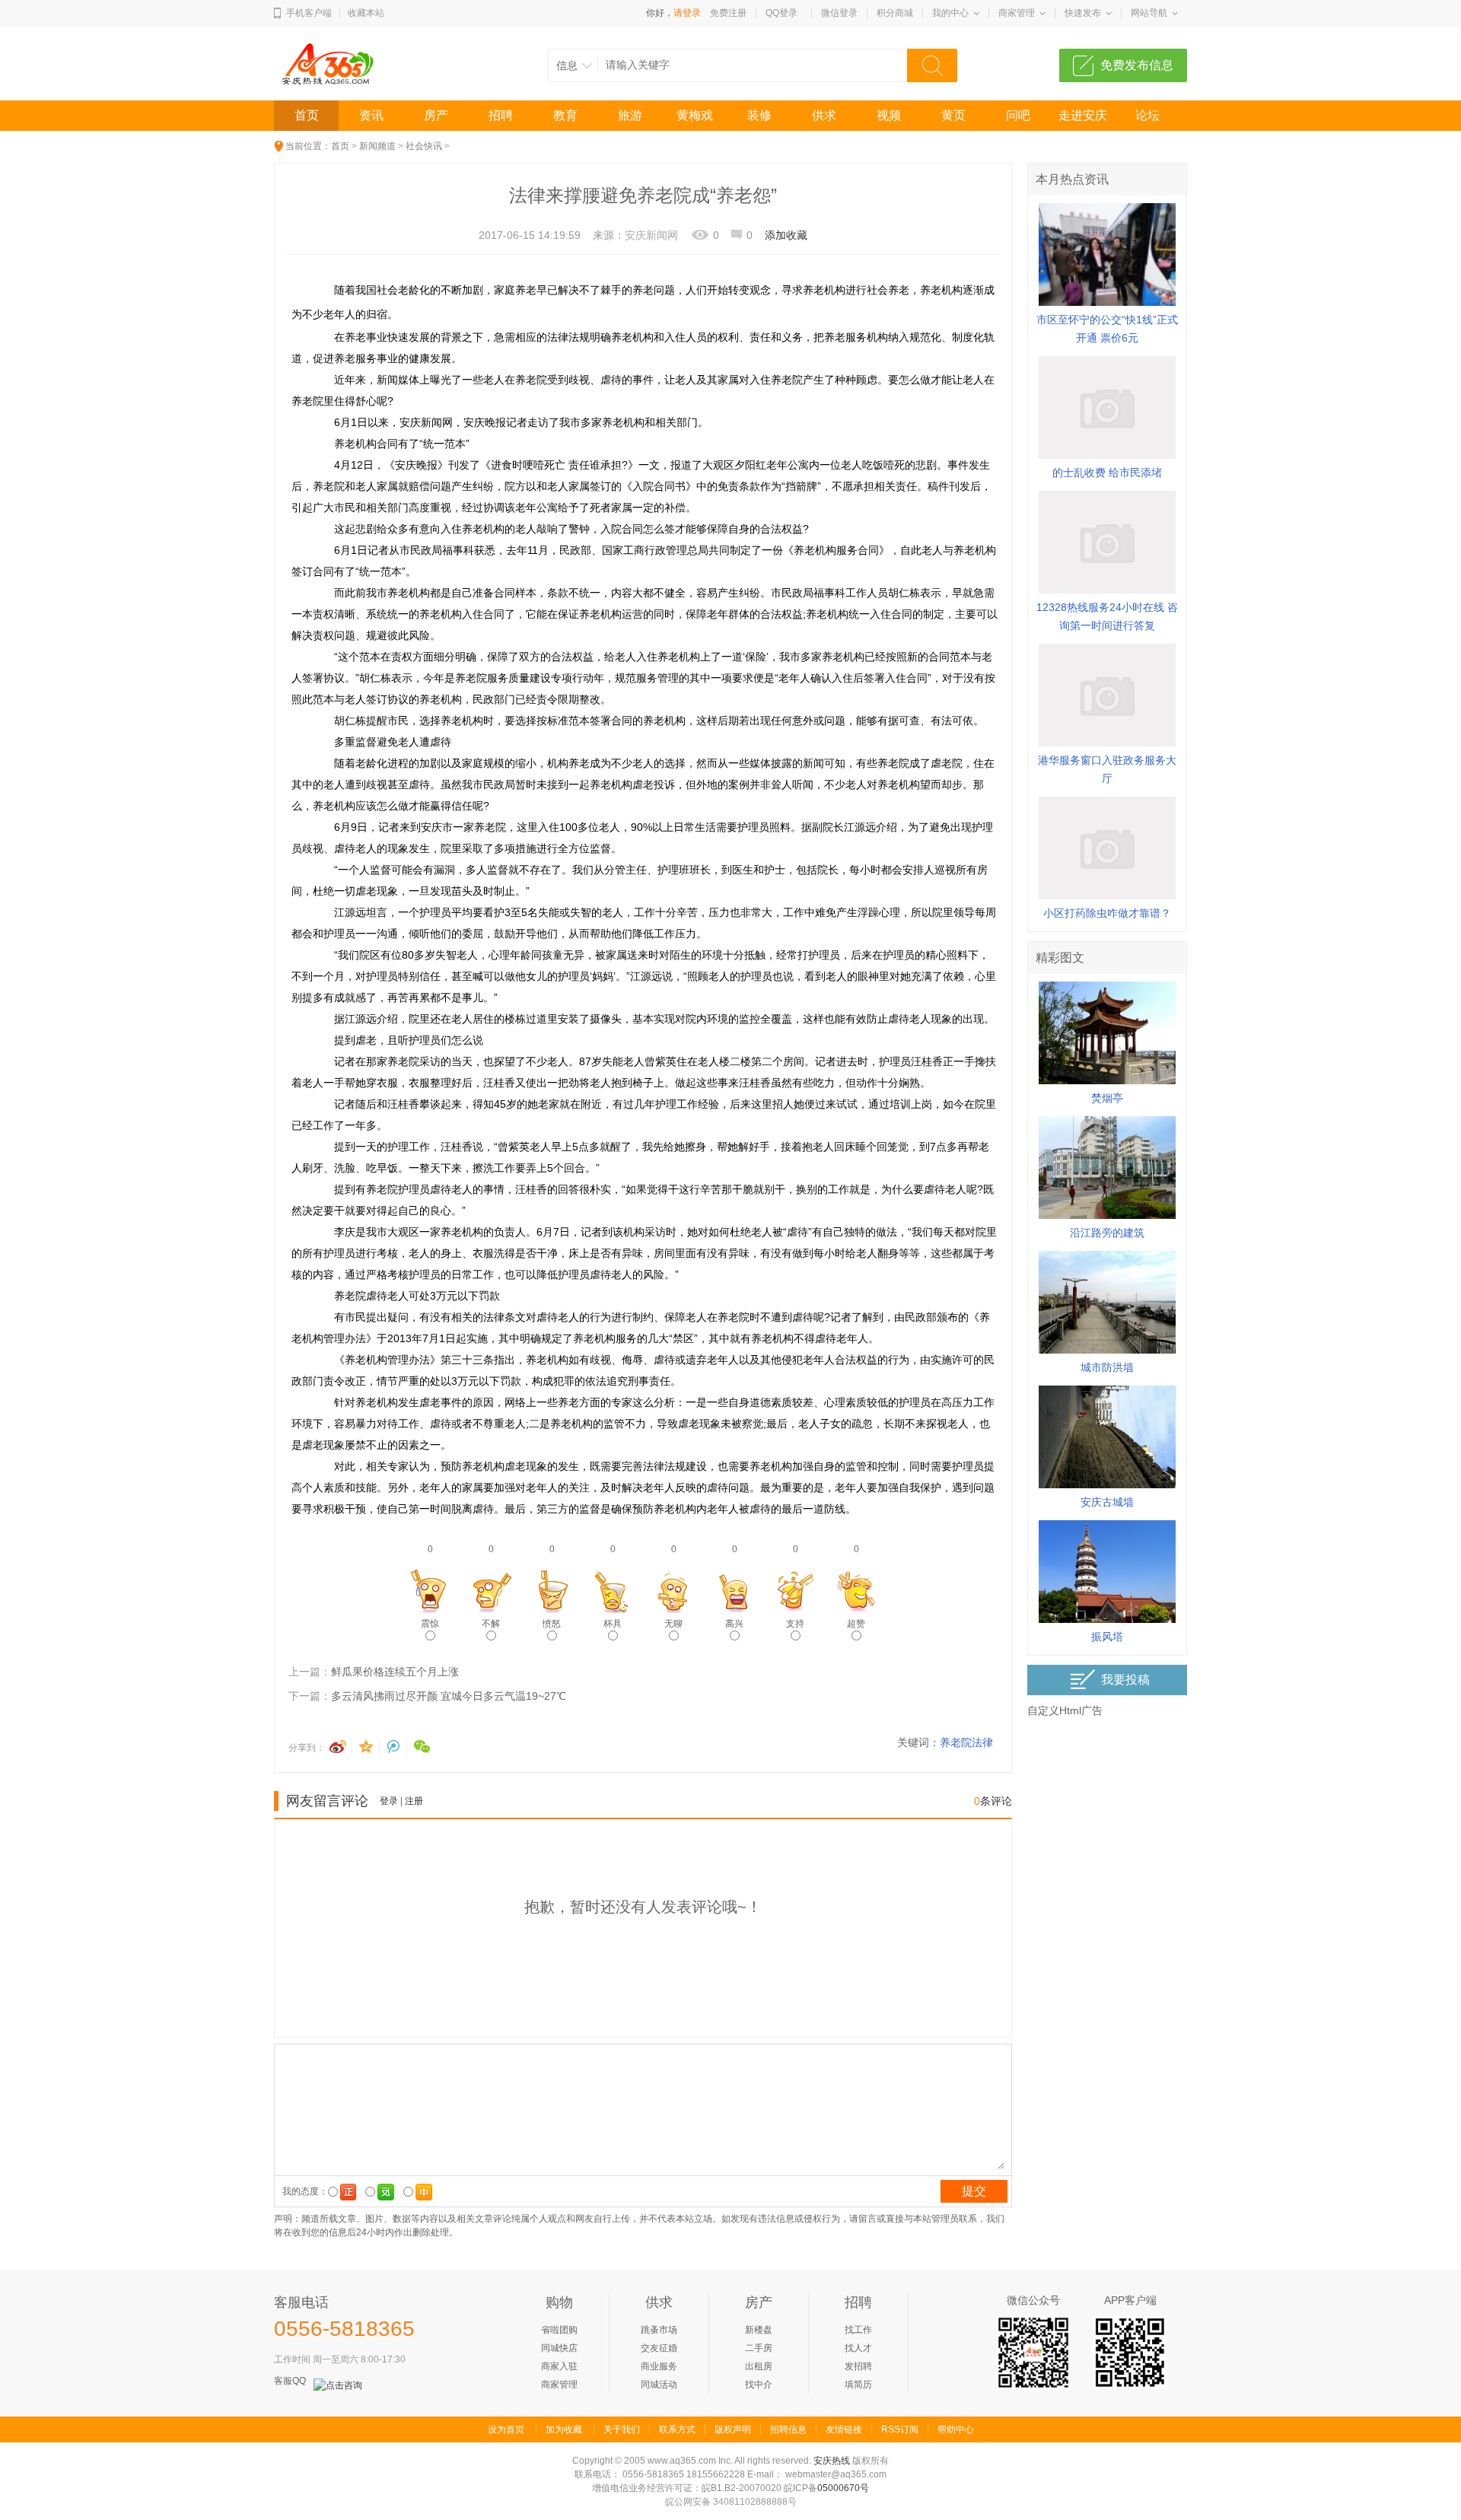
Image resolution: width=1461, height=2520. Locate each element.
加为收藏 (564, 2429)
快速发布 (1083, 13)
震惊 (430, 1624)
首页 (307, 115)
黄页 (953, 115)
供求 (824, 115)
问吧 (1018, 115)
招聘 (501, 115)
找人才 (858, 2348)
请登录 (687, 13)
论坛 (1147, 115)
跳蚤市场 (659, 2330)
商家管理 (1017, 13)
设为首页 (506, 2429)
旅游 (630, 115)
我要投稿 (1125, 1680)
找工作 (858, 2330)
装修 (759, 115)
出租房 (759, 2366)
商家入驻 (559, 2366)
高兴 (734, 1624)
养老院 (956, 1742)
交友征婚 (659, 2348)
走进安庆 (1083, 115)
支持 (795, 1624)
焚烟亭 (1107, 1098)
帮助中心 (956, 2429)
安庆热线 (832, 2461)
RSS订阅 (900, 2429)
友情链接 (844, 2429)
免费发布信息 (1137, 65)
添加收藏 (786, 235)
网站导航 (1149, 13)
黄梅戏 (695, 115)
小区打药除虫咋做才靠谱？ (1107, 913)
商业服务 (659, 2366)
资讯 (371, 115)
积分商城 (895, 13)
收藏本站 (366, 13)
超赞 (856, 1624)
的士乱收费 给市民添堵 (1107, 473)
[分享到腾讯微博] (396, 1747)
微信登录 (839, 13)
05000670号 (843, 2488)
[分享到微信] (423, 1747)
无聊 (673, 1624)
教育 (565, 115)
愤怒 (552, 1624)
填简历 (858, 2385)
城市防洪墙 (1107, 1367)
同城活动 (659, 2385)
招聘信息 (788, 2429)
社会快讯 (424, 146)
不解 (491, 1624)
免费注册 (728, 13)
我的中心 (950, 13)
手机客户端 (309, 13)
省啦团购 (559, 2330)
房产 (436, 115)
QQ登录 (781, 13)
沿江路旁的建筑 (1107, 1233)
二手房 (759, 2348)
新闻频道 (377, 146)
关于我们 (622, 2429)
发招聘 (858, 2366)
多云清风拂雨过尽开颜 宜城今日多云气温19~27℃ (449, 1696)
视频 (889, 115)
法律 (982, 1742)
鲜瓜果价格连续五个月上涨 (395, 1672)
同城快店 (559, 2348)
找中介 (759, 2385)
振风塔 (1107, 1637)
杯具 (613, 1624)
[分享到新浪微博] (341, 1747)
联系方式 (677, 2429)
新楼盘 (759, 2330)
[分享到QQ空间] (368, 1747)
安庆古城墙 (1107, 1502)
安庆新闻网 (651, 235)
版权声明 (733, 2429)
